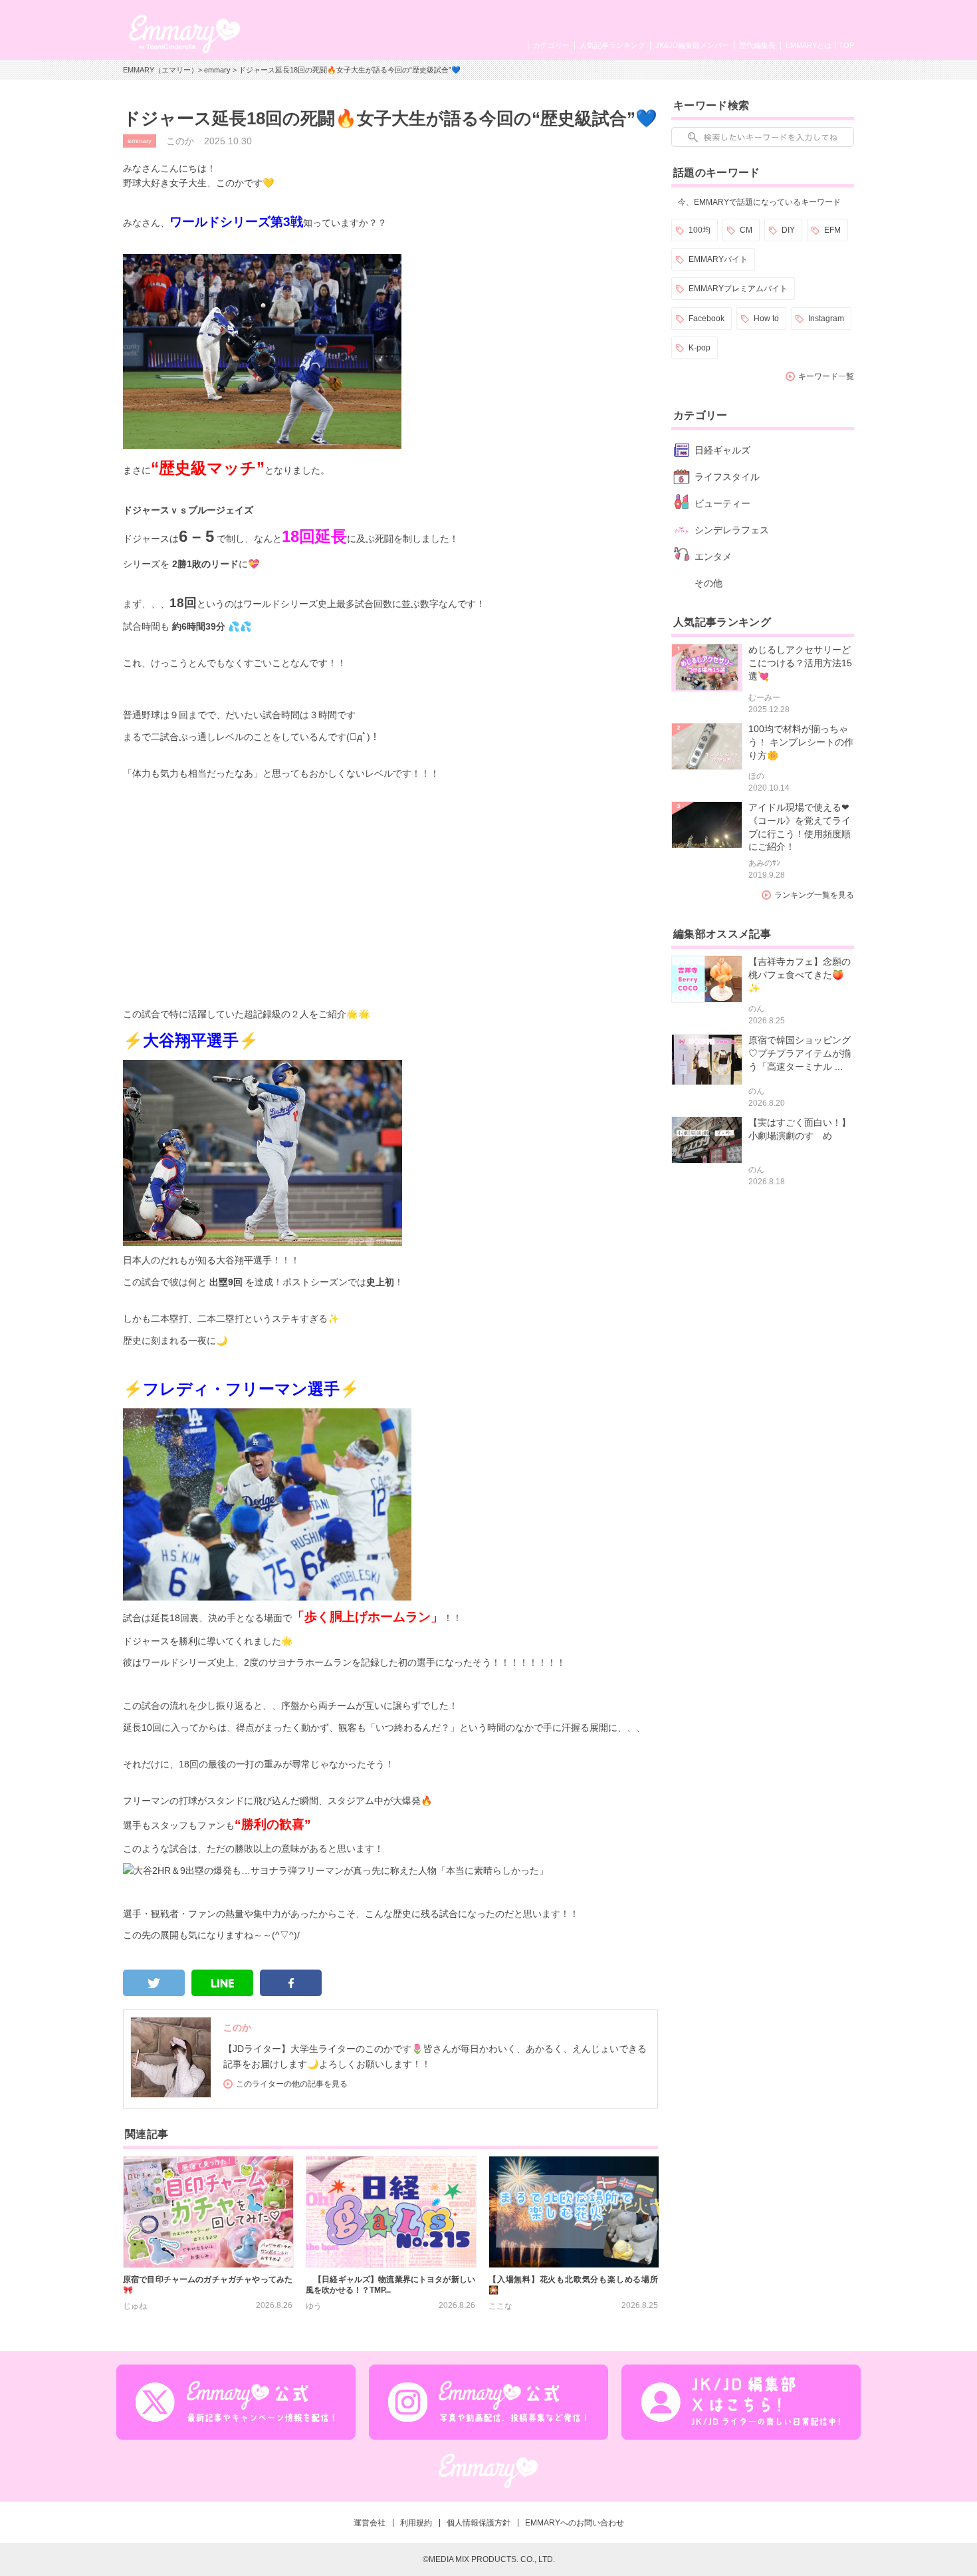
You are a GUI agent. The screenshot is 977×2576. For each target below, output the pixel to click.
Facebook (706, 319)
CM (746, 230)
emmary (217, 70)
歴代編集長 (757, 45)
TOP (846, 45)
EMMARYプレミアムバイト (738, 289)
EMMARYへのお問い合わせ (575, 2523)
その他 (708, 583)
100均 (700, 230)
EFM (832, 230)
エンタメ (713, 557)
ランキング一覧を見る (814, 895)
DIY (788, 230)
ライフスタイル (727, 477)
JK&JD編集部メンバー (692, 45)
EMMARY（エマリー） (161, 70)
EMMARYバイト (718, 259)
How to (766, 319)
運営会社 (370, 2523)
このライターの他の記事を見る (292, 2084)
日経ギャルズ (722, 450)
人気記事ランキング (612, 45)
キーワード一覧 (826, 376)
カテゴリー (551, 45)
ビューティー (722, 503)
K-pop (700, 348)
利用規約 (416, 2523)
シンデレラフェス (732, 530)
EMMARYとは (809, 45)
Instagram (826, 319)
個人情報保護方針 (479, 2523)
